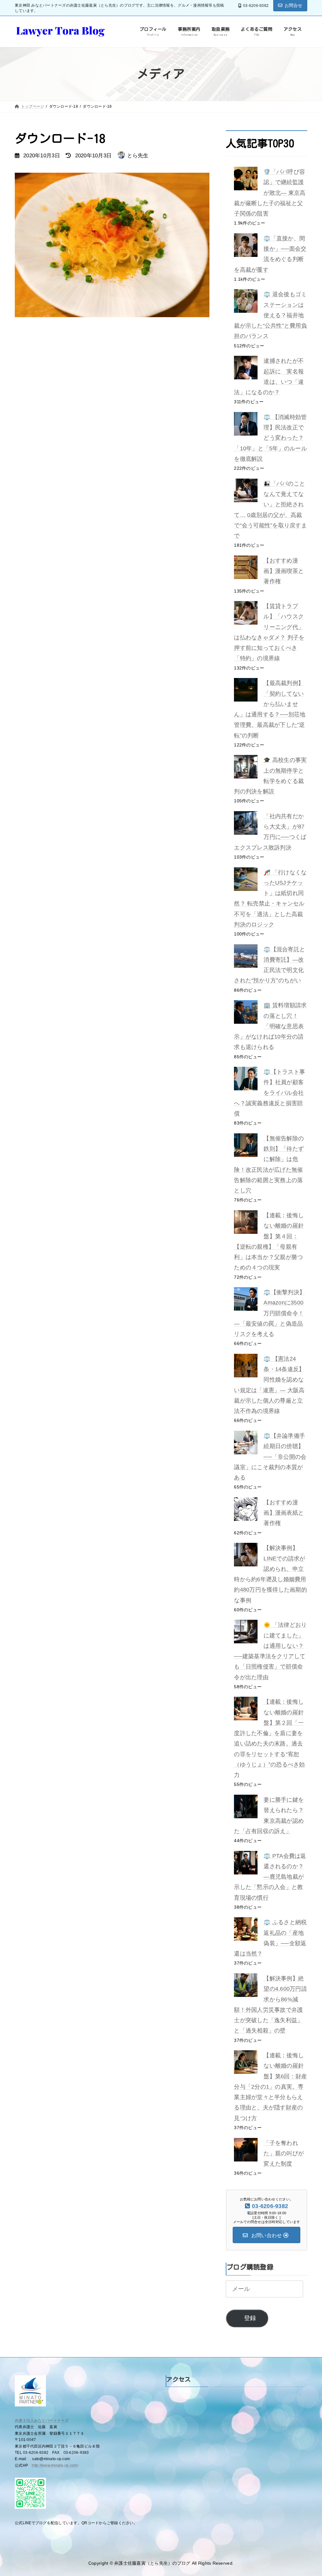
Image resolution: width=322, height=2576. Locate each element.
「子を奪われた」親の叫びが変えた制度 (284, 2153)
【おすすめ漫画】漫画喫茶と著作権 (284, 571)
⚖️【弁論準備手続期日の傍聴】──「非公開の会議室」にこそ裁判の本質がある (270, 1457)
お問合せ (294, 5)
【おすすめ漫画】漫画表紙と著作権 (284, 1513)
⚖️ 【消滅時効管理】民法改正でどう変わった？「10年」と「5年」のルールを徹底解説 (270, 438)
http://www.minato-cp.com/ (55, 2465)
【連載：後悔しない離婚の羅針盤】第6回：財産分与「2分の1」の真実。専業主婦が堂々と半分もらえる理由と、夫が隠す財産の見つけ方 (270, 2087)
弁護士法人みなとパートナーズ (42, 2421)
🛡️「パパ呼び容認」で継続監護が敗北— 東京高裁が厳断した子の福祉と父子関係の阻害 (270, 193)
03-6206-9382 (256, 6)
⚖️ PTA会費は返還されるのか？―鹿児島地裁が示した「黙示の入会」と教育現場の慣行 (270, 1877)
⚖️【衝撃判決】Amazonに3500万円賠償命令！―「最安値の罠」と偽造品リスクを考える (269, 1313)
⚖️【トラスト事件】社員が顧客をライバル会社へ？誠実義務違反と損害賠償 (269, 1093)
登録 (250, 2318)
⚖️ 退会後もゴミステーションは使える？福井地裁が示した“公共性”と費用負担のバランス (270, 315)
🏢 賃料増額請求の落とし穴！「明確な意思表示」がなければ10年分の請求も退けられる (270, 1026)
